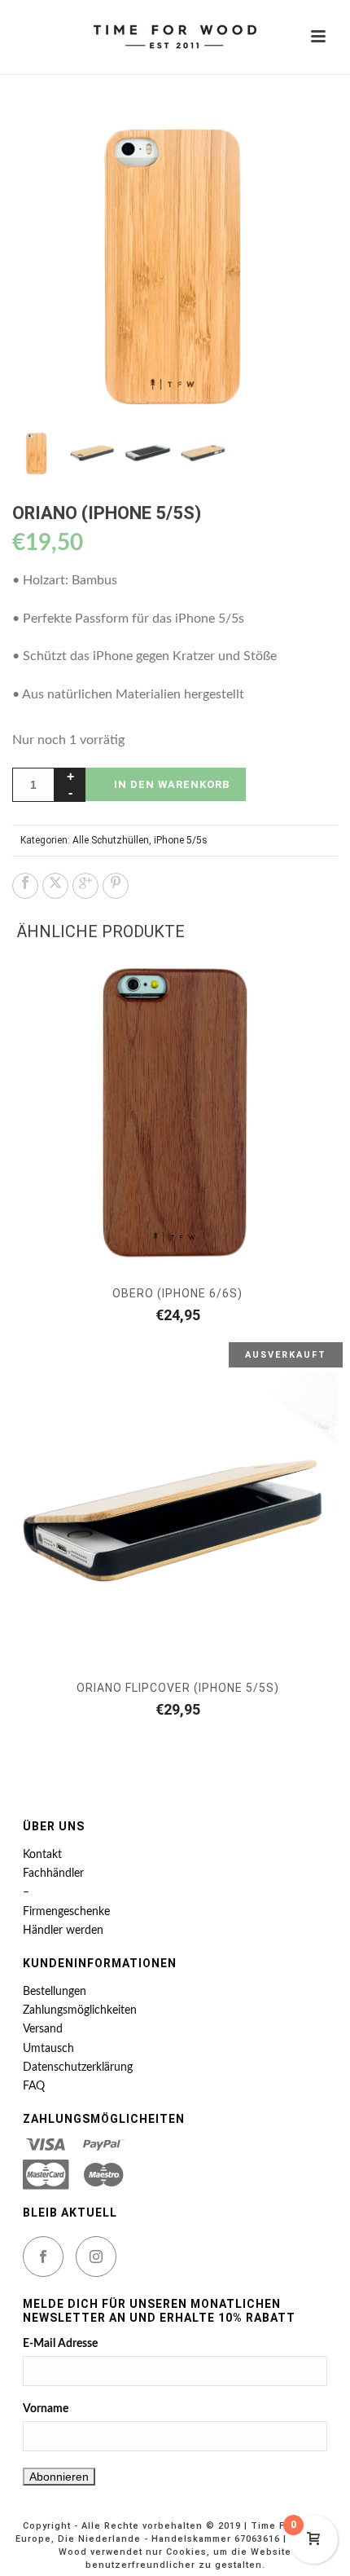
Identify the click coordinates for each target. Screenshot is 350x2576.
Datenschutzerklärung (78, 2067)
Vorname (46, 2409)
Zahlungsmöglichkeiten (80, 2010)
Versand (43, 2029)
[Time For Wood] (175, 37)
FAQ (34, 2086)
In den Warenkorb (172, 784)
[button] (306, 127)
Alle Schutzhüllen (111, 840)
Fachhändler (53, 1874)
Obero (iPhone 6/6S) (177, 1293)
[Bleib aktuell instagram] (96, 2257)
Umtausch (48, 2049)
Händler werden (63, 1931)
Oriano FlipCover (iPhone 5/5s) (178, 1688)
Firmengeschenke (66, 1912)
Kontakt (42, 1855)
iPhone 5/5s (181, 840)
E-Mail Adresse (60, 2344)
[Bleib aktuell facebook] (43, 2257)
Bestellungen (55, 1992)
